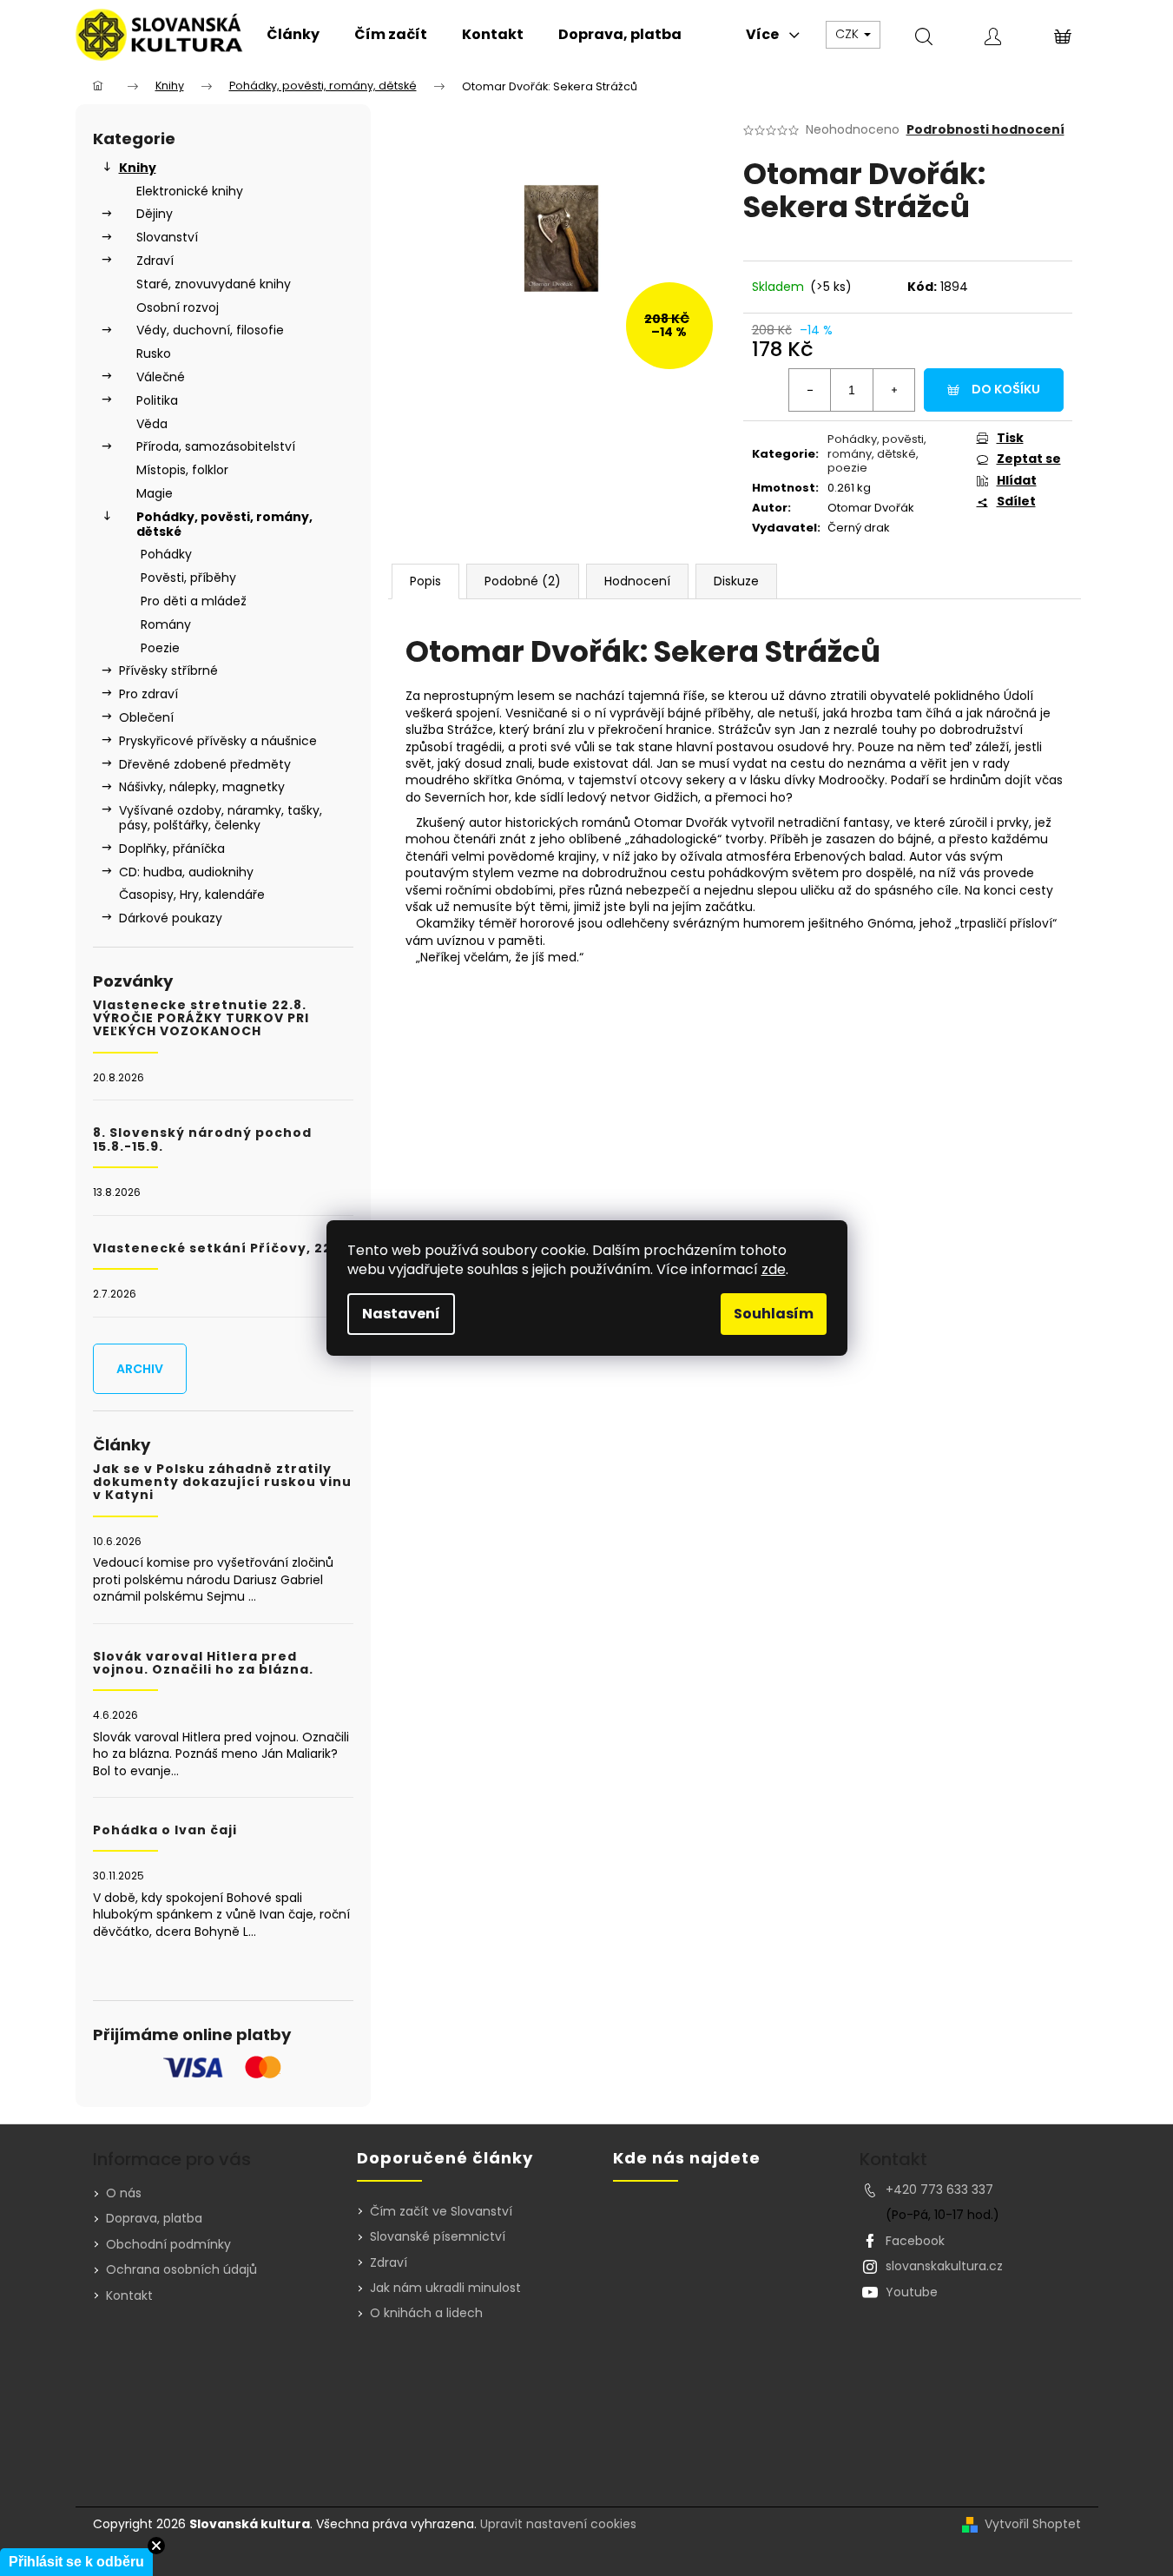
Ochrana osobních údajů (181, 2269)
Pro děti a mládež (194, 601)
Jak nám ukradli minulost (445, 2288)
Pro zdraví (148, 694)
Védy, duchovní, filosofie (210, 330)
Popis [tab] (425, 581)
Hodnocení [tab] (637, 581)
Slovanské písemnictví (438, 2237)
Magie (155, 493)
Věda (152, 424)
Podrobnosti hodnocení (985, 130)
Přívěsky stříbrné (168, 670)
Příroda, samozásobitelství (216, 446)
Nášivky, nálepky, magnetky (202, 787)
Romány (166, 624)
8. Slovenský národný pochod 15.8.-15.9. (202, 1140)
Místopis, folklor (182, 470)
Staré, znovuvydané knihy (214, 284)
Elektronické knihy (190, 191)
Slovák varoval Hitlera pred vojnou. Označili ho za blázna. (203, 1664)
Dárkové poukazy (171, 918)
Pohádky (166, 554)
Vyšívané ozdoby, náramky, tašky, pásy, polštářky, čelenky (221, 818)
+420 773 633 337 (939, 2190)
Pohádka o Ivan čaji (165, 1830)
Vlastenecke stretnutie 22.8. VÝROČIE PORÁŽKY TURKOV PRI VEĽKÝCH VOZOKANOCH (201, 1019)
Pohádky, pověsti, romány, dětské (224, 524)
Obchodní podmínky (168, 2244)
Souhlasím (774, 1314)
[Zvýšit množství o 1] (893, 390)
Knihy (138, 168)
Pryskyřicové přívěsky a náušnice (218, 741)
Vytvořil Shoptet (1033, 2524)
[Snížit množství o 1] (810, 390)
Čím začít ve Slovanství (441, 2212)
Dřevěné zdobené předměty (205, 764)
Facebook (915, 2241)
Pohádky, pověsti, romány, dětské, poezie (877, 454)
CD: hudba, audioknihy (186, 872)
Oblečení (146, 717)
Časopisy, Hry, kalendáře (192, 895)
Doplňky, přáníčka (172, 849)
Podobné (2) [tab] (523, 581)
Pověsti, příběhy (188, 578)
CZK (849, 34)
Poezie (160, 648)
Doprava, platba (154, 2218)
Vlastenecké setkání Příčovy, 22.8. (221, 1248)
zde (774, 1269)
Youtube (912, 2292)
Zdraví (155, 261)
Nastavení (401, 1314)
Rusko (154, 353)
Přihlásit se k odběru (76, 2562)
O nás (124, 2193)
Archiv (140, 1369)
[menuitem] (293, 35)
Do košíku (1006, 389)
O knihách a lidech (426, 2313)
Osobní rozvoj (178, 307)
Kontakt (129, 2295)
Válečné (161, 377)
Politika (157, 400)
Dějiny (155, 214)
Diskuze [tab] (736, 581)
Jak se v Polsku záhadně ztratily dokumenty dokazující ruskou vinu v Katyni (222, 1483)
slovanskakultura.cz (944, 2266)
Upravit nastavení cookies (558, 2524)
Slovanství (167, 237)
